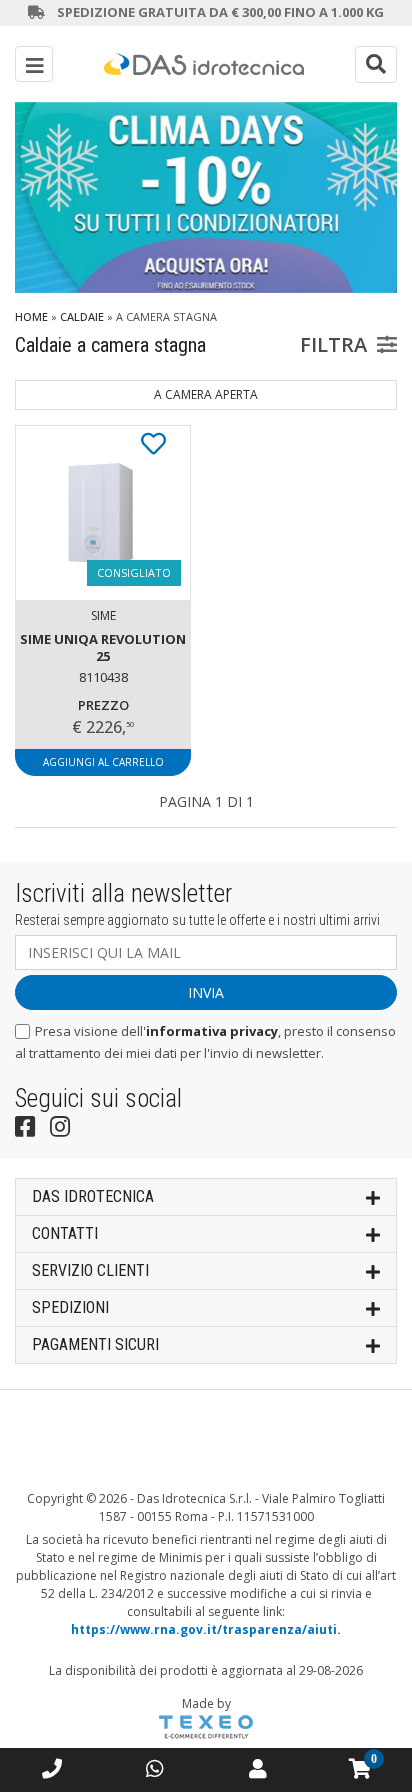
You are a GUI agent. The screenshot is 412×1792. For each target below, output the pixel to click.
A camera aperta (206, 394)
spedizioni (70, 1307)
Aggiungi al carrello (103, 762)
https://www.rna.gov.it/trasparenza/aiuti (204, 1629)
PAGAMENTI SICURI (95, 1344)
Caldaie (82, 316)
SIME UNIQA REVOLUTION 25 (103, 647)
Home (31, 316)
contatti (65, 1233)
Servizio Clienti (90, 1270)
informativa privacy (212, 1031)
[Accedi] (258, 1768)
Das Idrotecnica (93, 1196)
